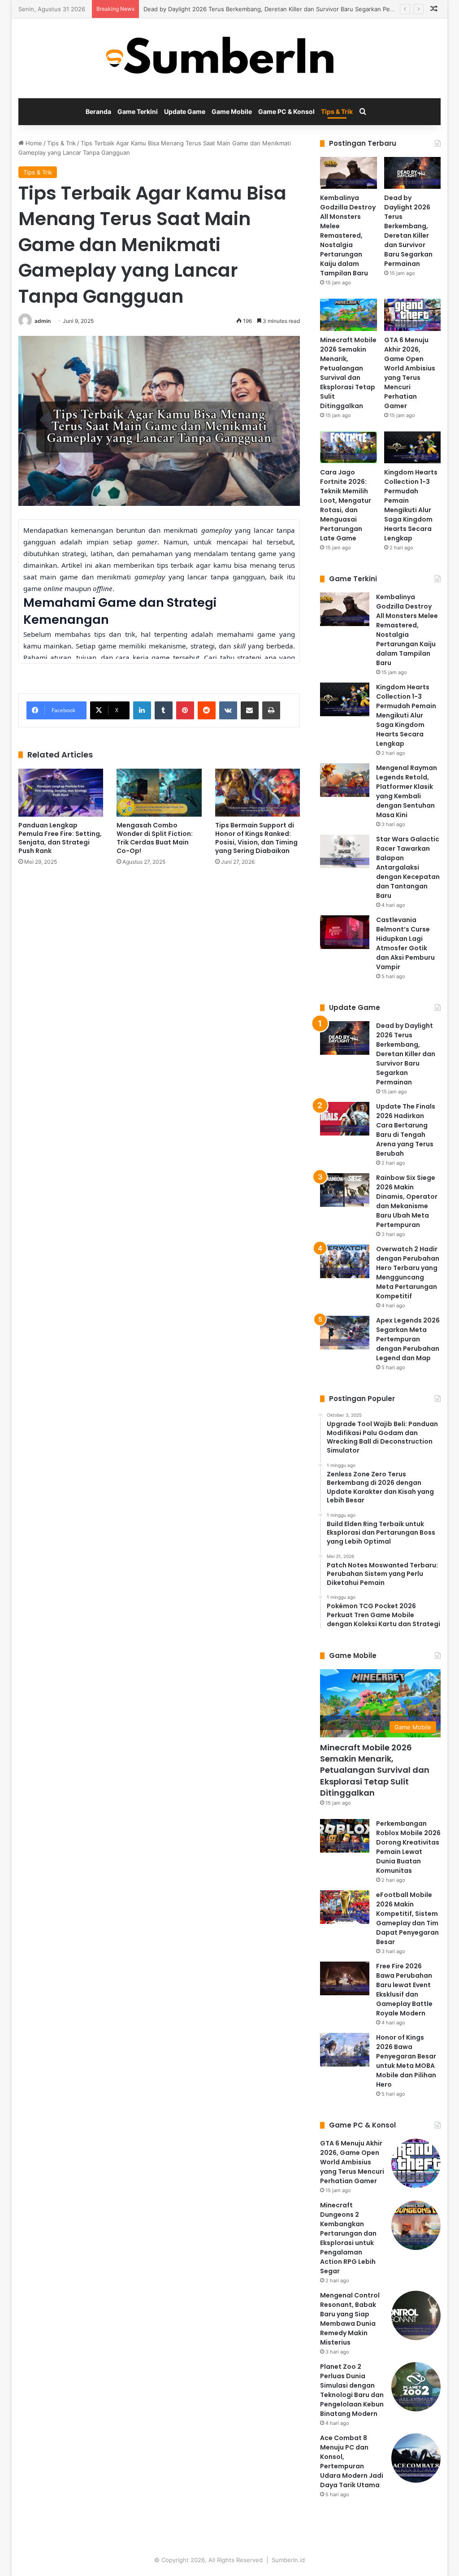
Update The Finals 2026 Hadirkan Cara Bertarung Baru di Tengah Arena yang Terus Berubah (406, 1130)
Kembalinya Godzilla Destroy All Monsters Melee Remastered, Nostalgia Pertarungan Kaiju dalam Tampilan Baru (348, 235)
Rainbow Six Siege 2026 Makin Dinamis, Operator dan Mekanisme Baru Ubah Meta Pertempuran (407, 1201)
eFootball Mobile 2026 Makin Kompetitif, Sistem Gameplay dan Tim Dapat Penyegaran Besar (407, 1918)
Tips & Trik (337, 111)
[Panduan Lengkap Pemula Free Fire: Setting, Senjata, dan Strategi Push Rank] (61, 793)
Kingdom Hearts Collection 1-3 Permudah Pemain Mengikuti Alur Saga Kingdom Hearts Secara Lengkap (411, 505)
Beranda (98, 111)
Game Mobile (232, 111)
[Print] (271, 710)
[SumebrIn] (229, 58)
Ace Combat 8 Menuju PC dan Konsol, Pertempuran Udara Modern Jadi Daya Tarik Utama (352, 2461)
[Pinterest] (185, 710)
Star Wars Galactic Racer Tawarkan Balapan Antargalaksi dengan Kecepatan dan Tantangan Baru (408, 867)
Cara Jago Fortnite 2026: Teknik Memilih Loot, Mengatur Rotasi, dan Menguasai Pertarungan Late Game (346, 505)
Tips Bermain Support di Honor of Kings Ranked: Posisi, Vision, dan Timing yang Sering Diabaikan (256, 838)
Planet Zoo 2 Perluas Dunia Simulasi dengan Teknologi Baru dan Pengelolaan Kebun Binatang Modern (352, 2390)
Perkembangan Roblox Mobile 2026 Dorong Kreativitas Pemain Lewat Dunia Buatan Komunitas (408, 1847)
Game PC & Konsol (286, 111)
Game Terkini (138, 111)
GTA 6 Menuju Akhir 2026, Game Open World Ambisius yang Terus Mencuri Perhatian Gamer (410, 373)
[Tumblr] (164, 710)
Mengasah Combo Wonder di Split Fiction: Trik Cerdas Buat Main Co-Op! (155, 838)
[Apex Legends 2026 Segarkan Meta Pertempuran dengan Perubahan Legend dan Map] (345, 1333)
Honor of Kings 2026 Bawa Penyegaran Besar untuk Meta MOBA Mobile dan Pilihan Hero (406, 2061)
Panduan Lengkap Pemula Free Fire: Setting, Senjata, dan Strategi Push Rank (60, 838)
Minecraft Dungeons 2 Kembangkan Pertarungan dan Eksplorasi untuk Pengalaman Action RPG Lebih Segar (348, 2238)
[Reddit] (207, 710)
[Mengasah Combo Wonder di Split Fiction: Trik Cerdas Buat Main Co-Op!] (159, 793)
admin (43, 321)
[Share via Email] (250, 710)
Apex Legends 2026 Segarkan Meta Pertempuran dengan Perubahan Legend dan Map (408, 1339)
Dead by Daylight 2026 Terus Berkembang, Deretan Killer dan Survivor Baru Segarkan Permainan (278, 9)
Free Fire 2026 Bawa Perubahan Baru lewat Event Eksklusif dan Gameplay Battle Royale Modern (404, 1990)
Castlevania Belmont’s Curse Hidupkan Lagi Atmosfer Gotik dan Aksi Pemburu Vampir (405, 943)
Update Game (185, 111)
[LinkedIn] (142, 710)
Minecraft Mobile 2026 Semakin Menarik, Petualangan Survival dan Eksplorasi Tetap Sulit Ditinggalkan (348, 373)
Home (33, 143)
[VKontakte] (228, 710)
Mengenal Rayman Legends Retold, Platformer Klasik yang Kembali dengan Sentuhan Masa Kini (407, 791)
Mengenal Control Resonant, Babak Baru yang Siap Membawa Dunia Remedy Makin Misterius (350, 2319)
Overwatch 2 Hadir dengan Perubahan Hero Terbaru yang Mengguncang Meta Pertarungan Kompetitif (408, 1273)
